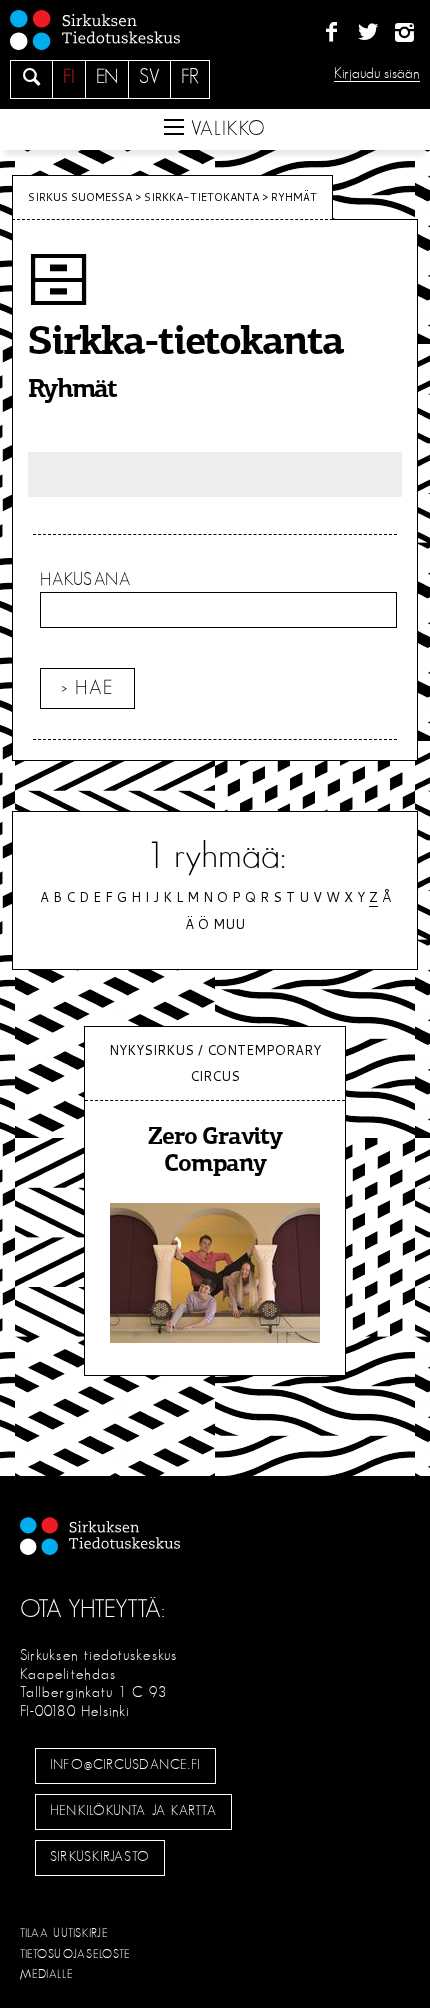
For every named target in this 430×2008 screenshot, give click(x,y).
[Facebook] (331, 33)
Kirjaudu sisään (377, 73)
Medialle (47, 1974)
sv (149, 77)
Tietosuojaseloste (75, 1954)
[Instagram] (404, 33)
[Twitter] (367, 33)
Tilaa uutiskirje (64, 1933)
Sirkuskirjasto (100, 1857)
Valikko (225, 129)
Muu (229, 924)
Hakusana (85, 580)
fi (69, 77)
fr (190, 77)
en (107, 77)
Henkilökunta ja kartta (133, 1811)
